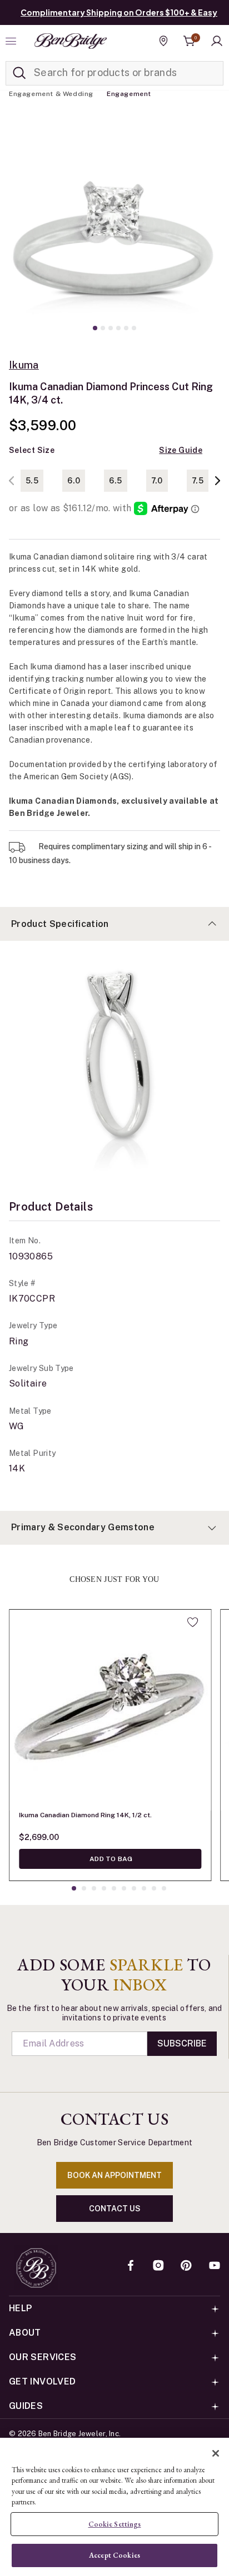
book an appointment (114, 2175)
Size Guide (181, 450)
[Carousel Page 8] (144, 1888)
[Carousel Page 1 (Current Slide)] (95, 328)
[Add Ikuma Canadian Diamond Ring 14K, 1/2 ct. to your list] (193, 1622)
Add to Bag (110, 1859)
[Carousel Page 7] (134, 1888)
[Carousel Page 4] (118, 328)
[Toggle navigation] (12, 41)
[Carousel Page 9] (154, 1888)
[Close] (216, 2453)
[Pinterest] (186, 2266)
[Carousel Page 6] (134, 328)
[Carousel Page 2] (103, 328)
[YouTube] (215, 2266)
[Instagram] (158, 2266)
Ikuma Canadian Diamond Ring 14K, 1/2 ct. (85, 1815)
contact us (115, 2209)
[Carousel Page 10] (164, 1888)
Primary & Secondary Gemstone (83, 1527)
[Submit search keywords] (19, 73)
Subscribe (182, 2043)
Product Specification (60, 924)
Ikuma (24, 365)
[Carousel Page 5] (126, 328)
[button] (217, 41)
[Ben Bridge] (71, 41)
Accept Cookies (114, 2555)
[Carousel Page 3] (111, 328)
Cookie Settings (115, 2524)
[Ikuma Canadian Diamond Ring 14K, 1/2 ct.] (110, 1710)
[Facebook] (131, 2266)
